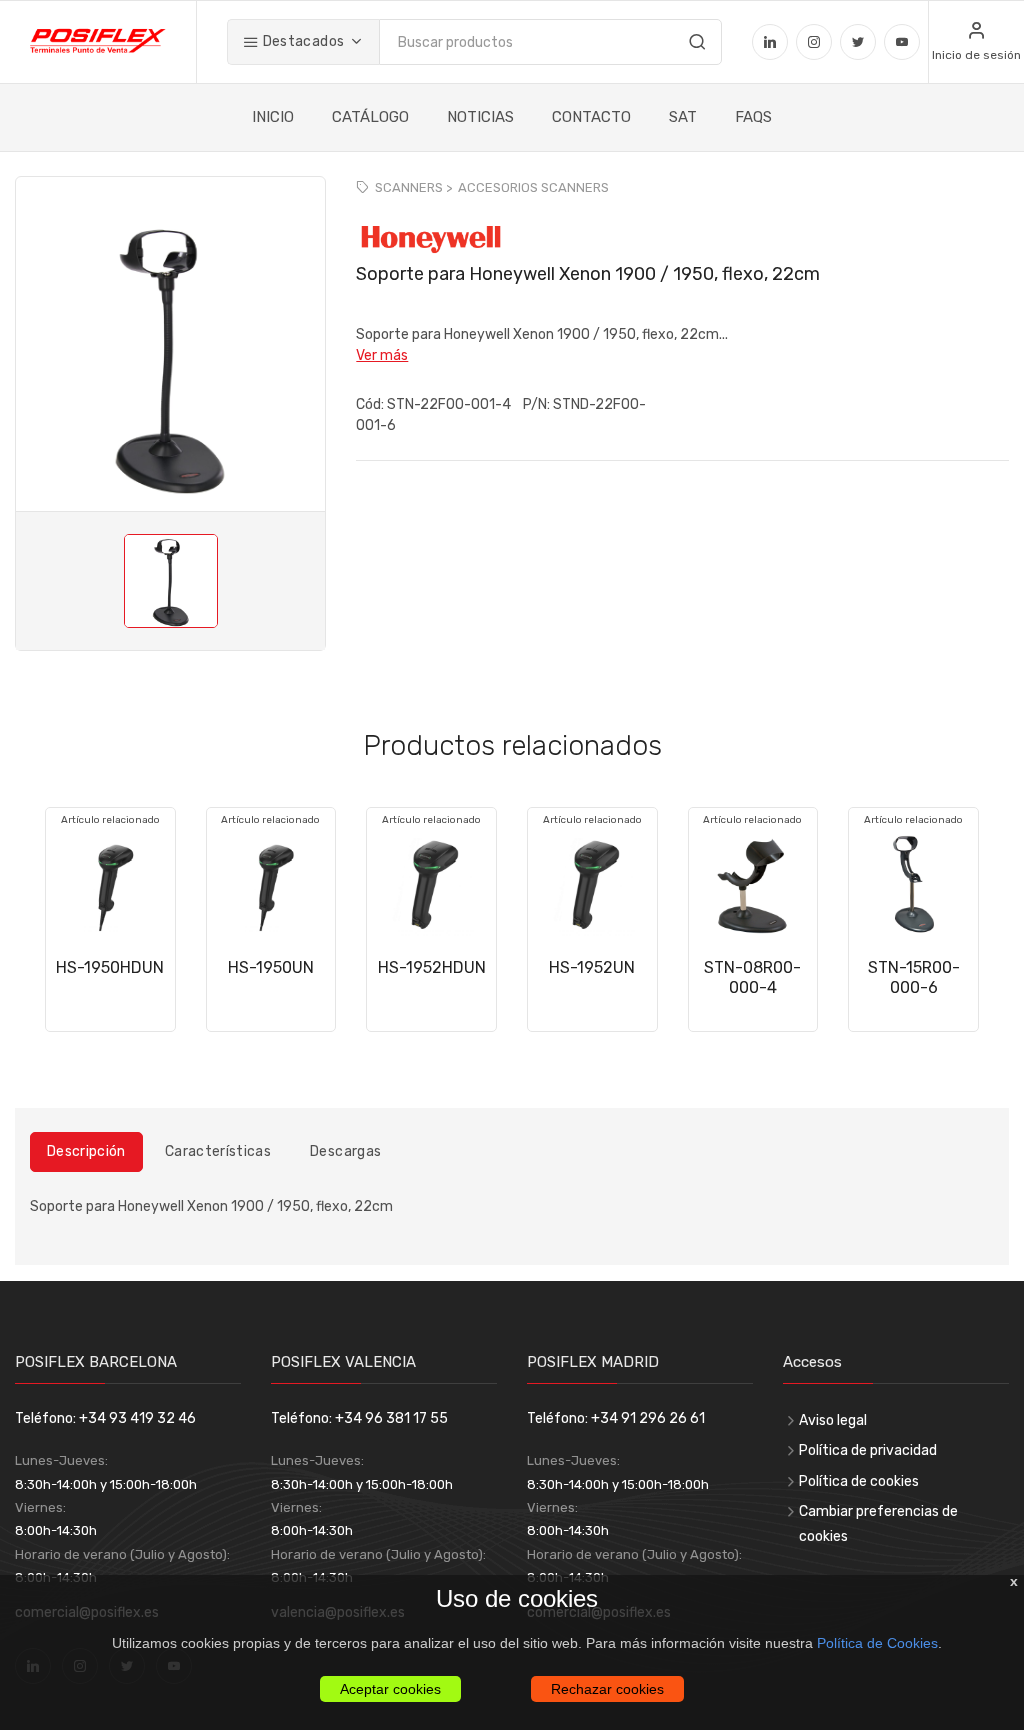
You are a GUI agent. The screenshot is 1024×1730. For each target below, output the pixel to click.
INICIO (273, 117)
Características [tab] (218, 1151)
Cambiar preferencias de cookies (878, 1524)
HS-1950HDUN (110, 967)
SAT (683, 117)
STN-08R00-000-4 (752, 977)
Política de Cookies (877, 1643)
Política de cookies (859, 1481)
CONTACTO (591, 117)
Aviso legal (833, 1420)
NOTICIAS (480, 117)
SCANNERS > (413, 187)
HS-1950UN (271, 967)
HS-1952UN (592, 967)
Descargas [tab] (345, 1151)
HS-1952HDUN (432, 967)
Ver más (382, 355)
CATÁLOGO (370, 117)
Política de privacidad (868, 1450)
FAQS (753, 117)
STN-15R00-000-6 (914, 977)
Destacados (301, 41)
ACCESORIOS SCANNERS (533, 187)
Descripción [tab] (86, 1151)
